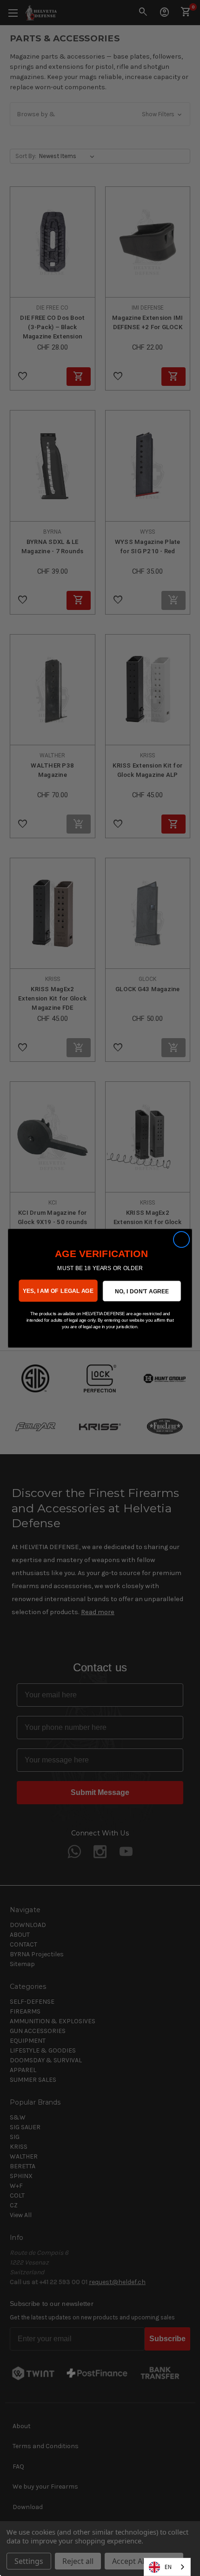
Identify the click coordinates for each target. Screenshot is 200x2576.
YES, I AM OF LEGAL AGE (58, 1290)
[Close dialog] (182, 1239)
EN (168, 2567)
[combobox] (167, 2567)
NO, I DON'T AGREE (142, 1291)
